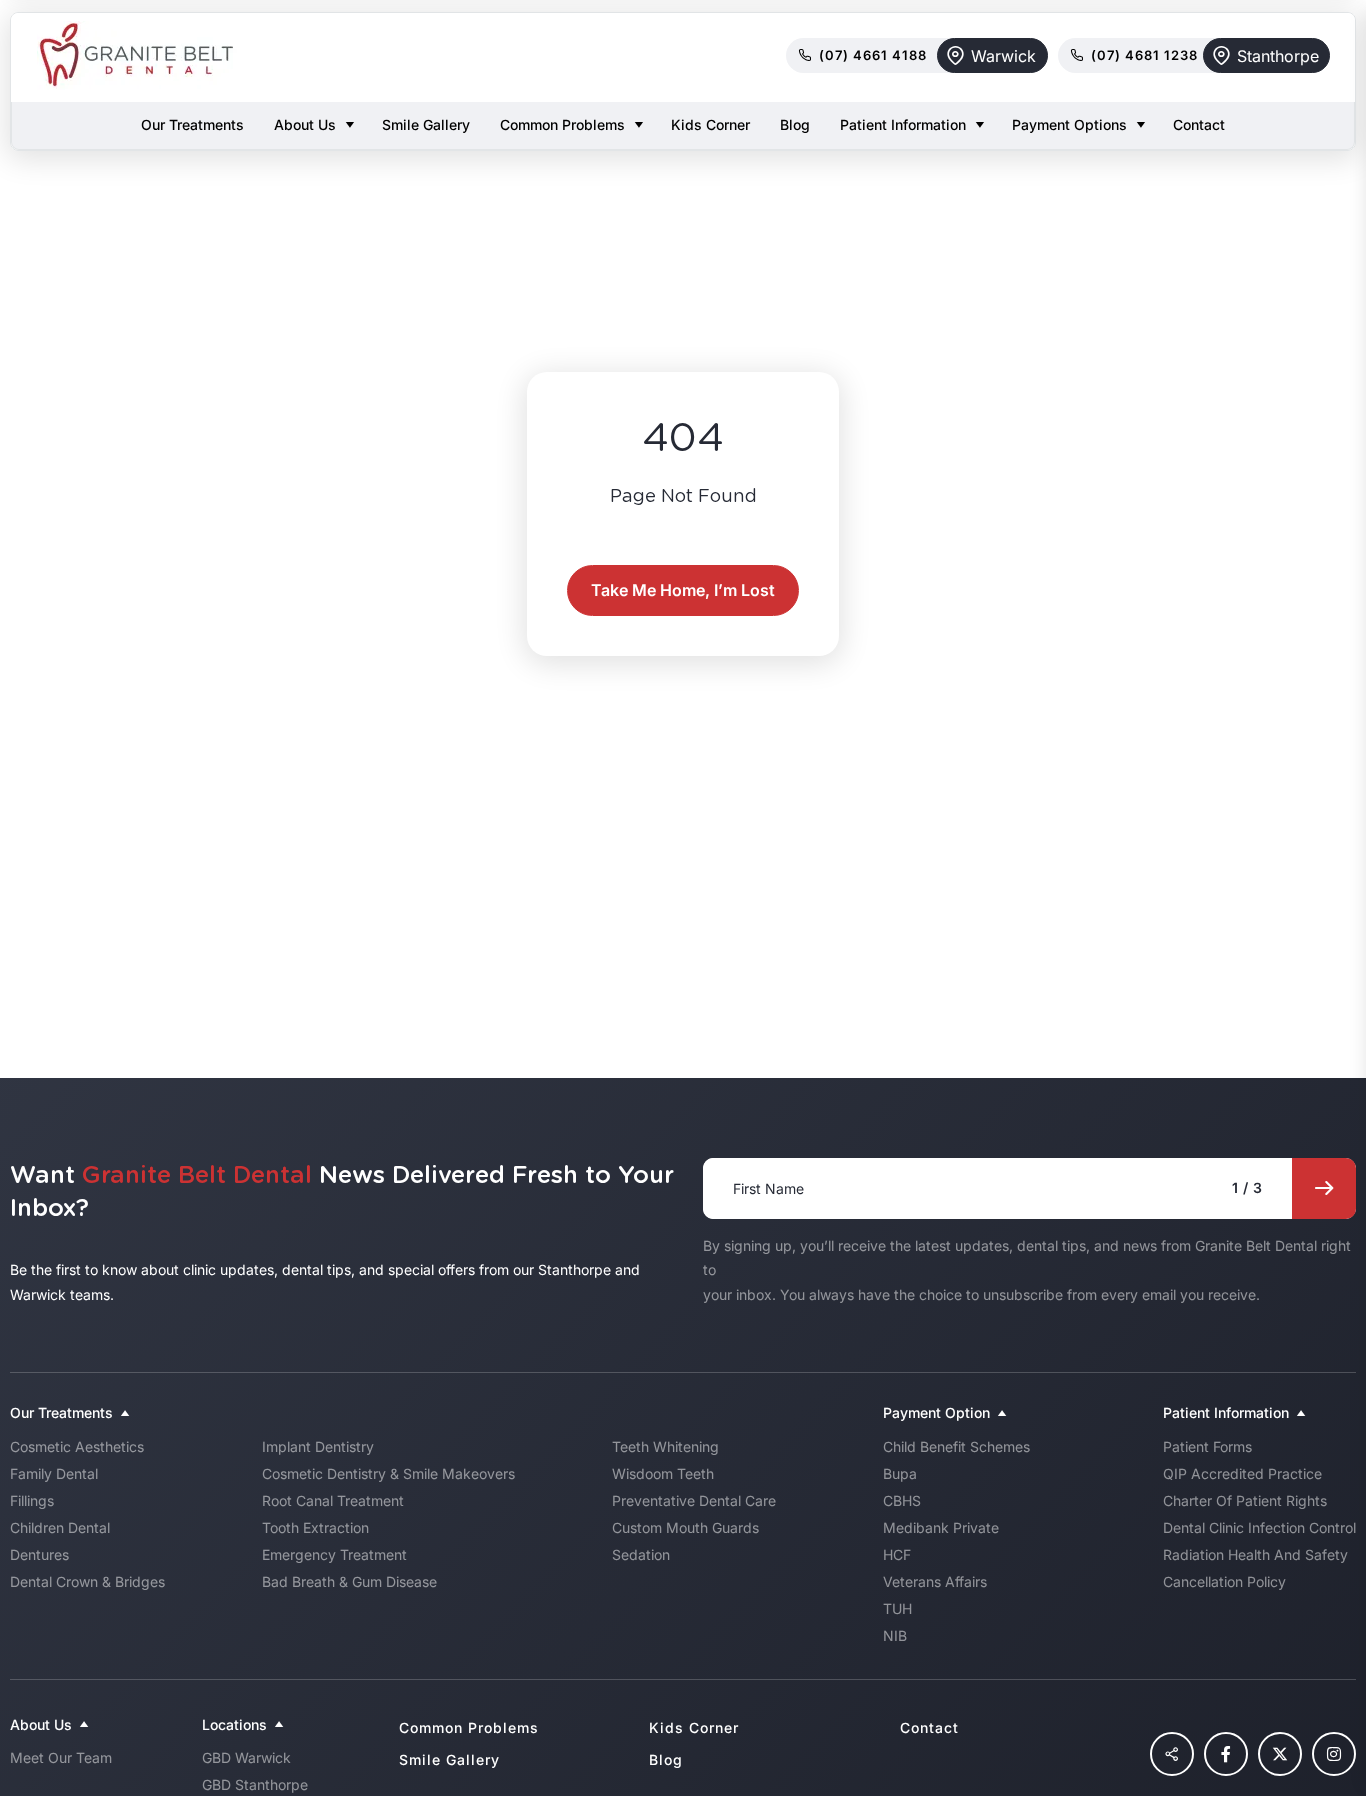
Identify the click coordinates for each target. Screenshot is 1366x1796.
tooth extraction (315, 1527)
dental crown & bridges (87, 1581)
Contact (1199, 124)
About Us (305, 124)
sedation (641, 1554)
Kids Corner (710, 124)
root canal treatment (333, 1500)
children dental (60, 1527)
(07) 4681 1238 (1144, 55)
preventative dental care (694, 1500)
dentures (39, 1554)
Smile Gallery (426, 124)
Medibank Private (941, 1527)
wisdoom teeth (663, 1473)
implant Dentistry (318, 1446)
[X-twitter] (1280, 1754)
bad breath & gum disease (349, 1581)
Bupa (900, 1473)
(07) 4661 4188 (873, 55)
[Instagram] (1334, 1754)
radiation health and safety (1255, 1554)
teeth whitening (665, 1446)
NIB (895, 1635)
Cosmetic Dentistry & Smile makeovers (388, 1473)
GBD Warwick (246, 1757)
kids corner (694, 1727)
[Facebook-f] (1226, 1754)
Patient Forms (1207, 1446)
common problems (469, 1727)
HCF (897, 1554)
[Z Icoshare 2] (1172, 1754)
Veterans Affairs (935, 1581)
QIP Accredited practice (1242, 1473)
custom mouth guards (685, 1527)
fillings (32, 1500)
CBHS (902, 1500)
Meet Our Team (61, 1757)
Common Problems (562, 124)
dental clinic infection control (1259, 1527)
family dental (54, 1473)
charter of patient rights (1245, 1500)
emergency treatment (334, 1554)
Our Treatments (192, 124)
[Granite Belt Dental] (137, 55)
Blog (795, 124)
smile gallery (449, 1759)
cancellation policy (1224, 1581)
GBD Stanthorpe (255, 1784)
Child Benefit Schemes (956, 1446)
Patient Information (903, 124)
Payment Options (1069, 124)
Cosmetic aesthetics (77, 1446)
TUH (897, 1608)
